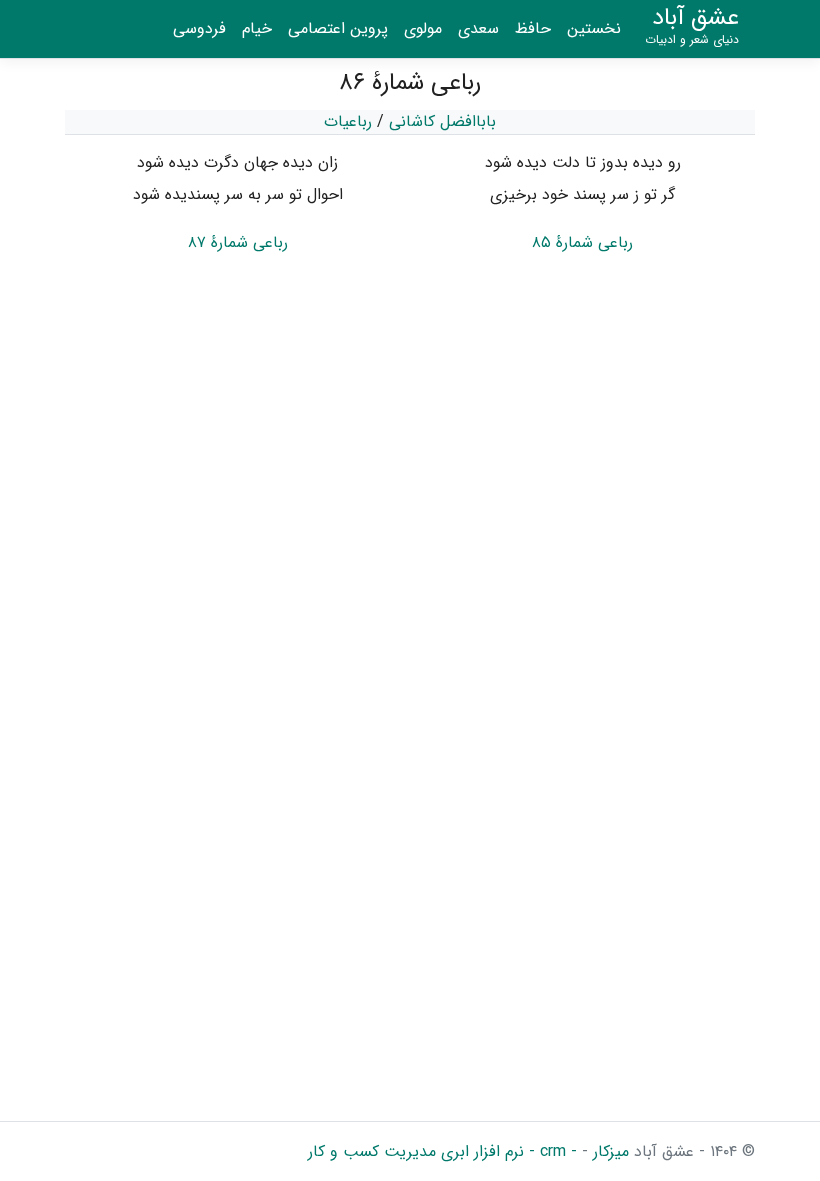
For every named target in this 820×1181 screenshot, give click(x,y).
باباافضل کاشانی (442, 121)
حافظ (533, 28)
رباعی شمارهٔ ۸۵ (582, 242)
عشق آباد (692, 26)
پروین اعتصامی (338, 28)
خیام (257, 28)
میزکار (608, 1151)
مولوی (423, 28)
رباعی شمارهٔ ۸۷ (238, 242)
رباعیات (348, 121)
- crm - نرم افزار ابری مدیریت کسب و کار (442, 1151)
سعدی (478, 28)
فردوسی (199, 28)
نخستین (594, 28)
